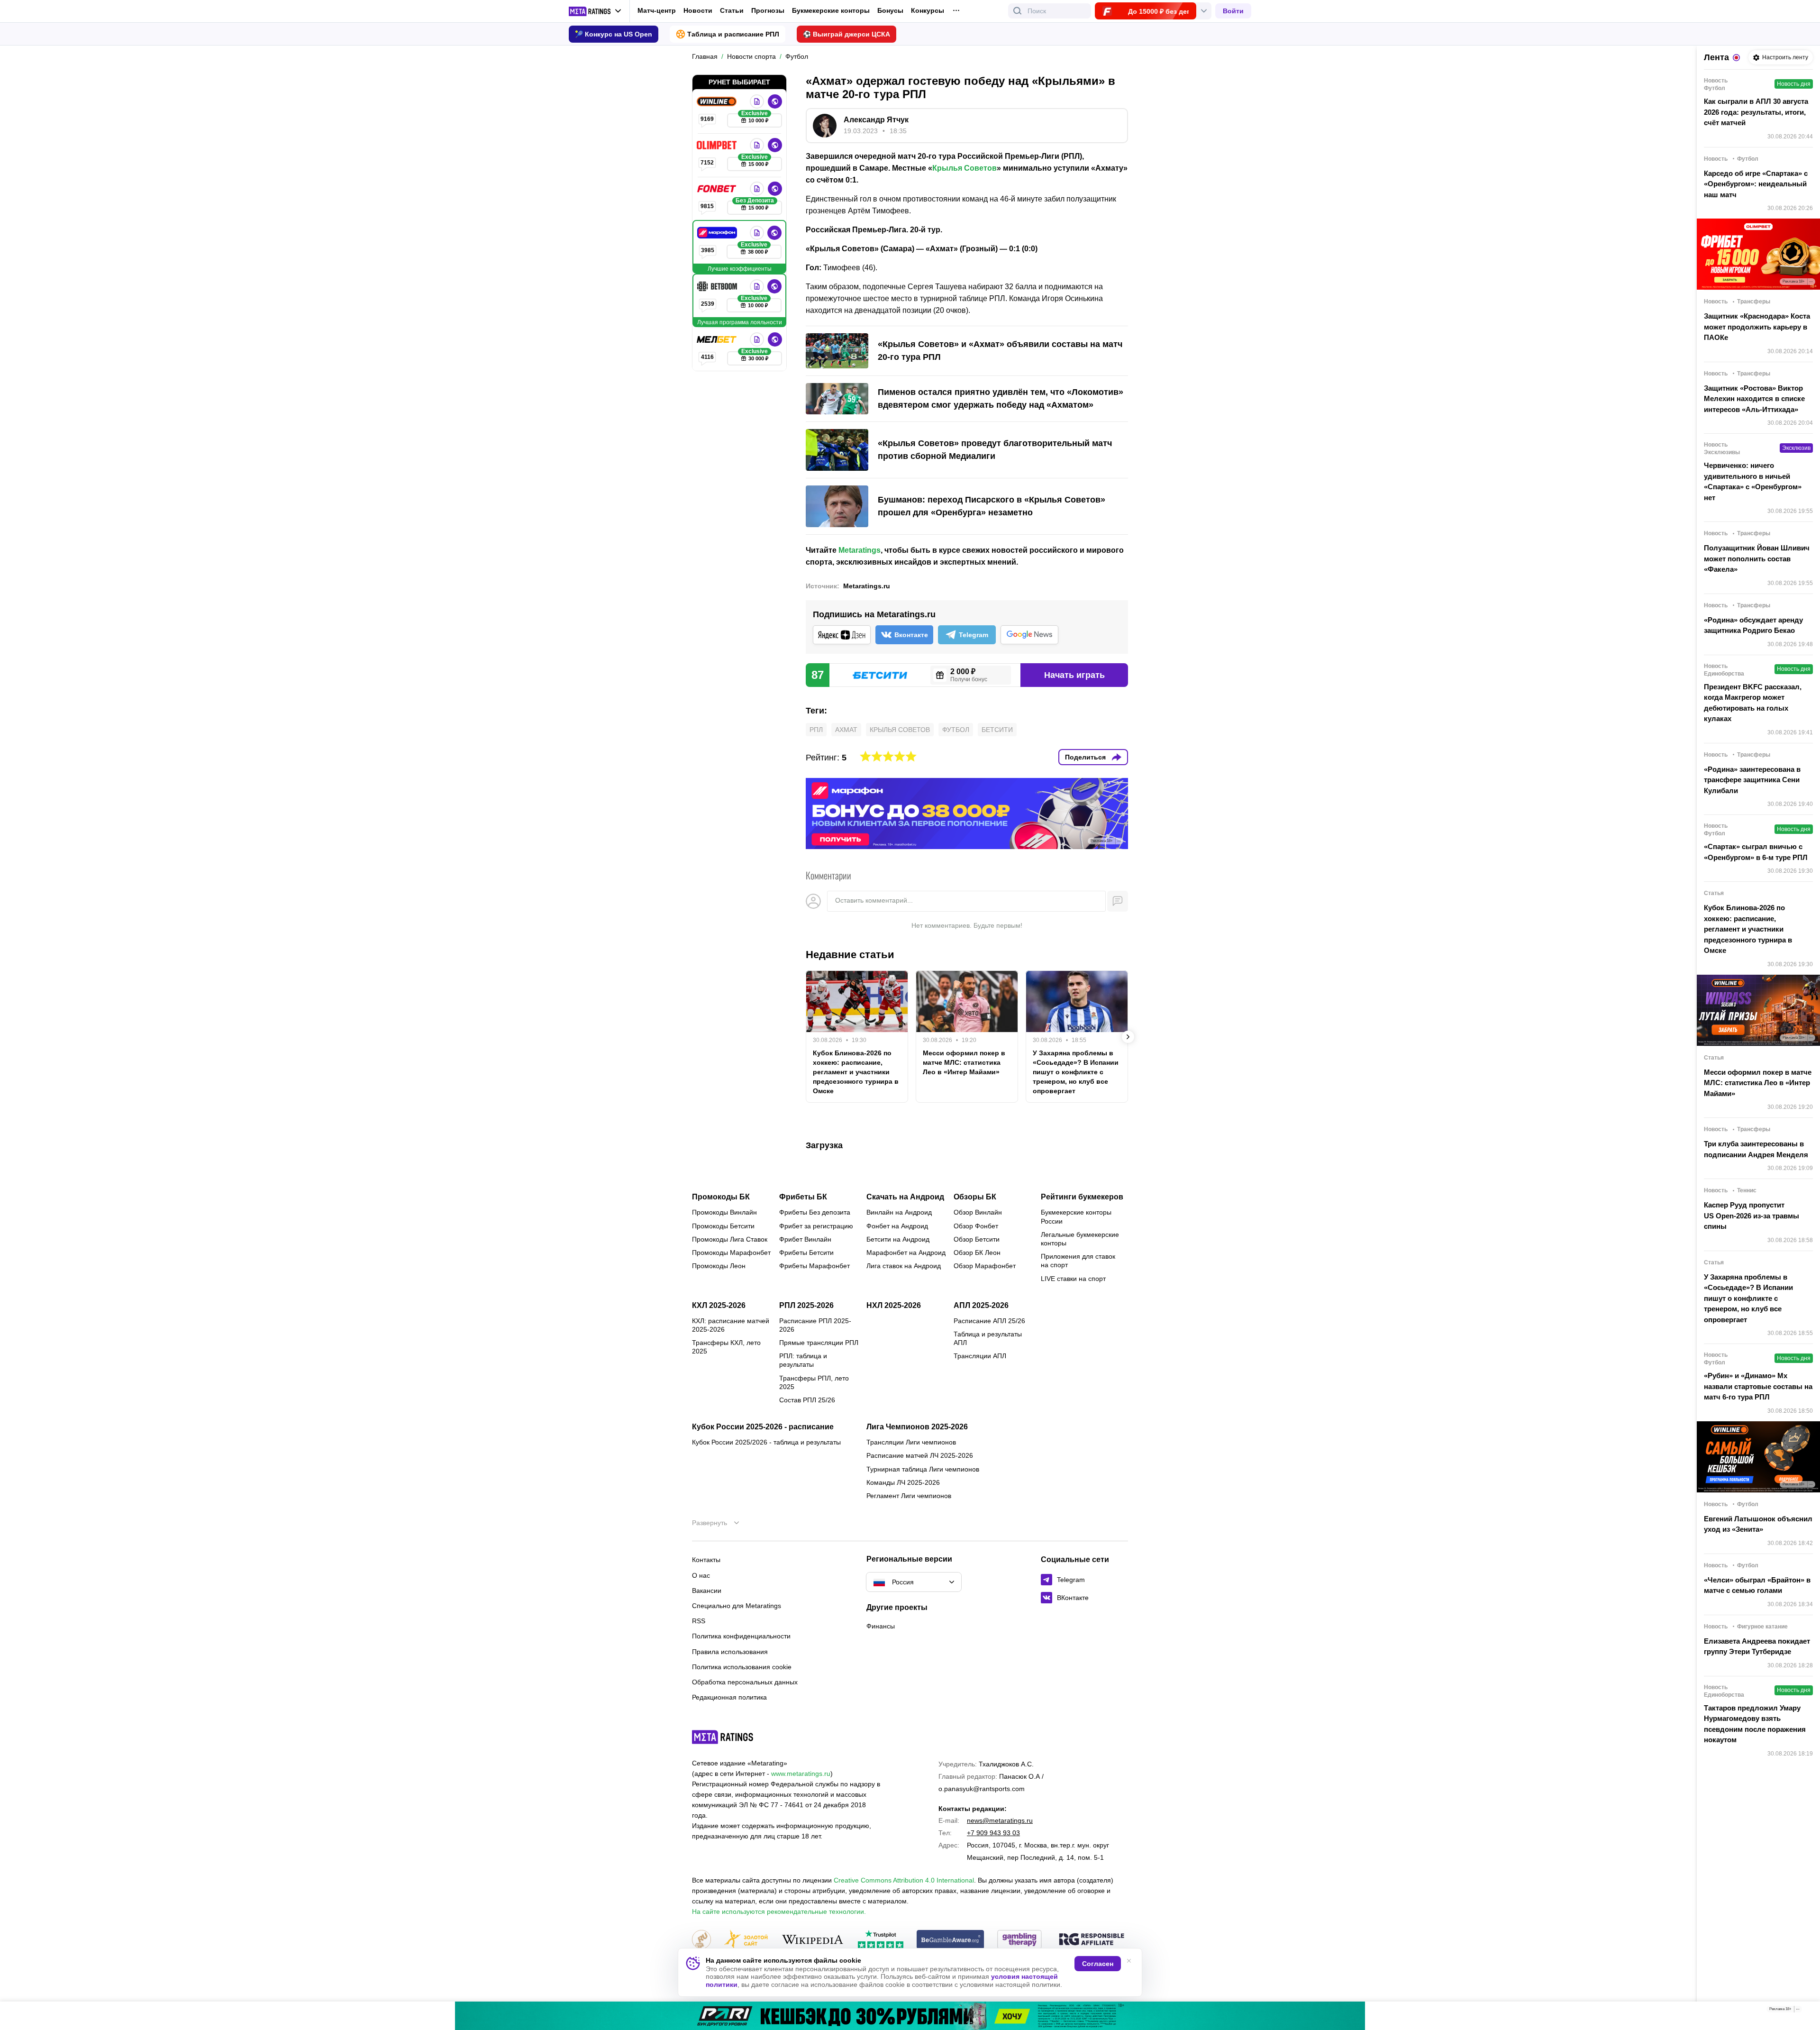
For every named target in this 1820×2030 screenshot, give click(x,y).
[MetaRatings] (723, 1737)
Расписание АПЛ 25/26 (989, 1321)
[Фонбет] (718, 189)
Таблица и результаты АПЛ (988, 1338)
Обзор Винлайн (978, 1212)
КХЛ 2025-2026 (719, 1306)
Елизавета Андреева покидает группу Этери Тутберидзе (1757, 1646)
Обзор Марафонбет (985, 1266)
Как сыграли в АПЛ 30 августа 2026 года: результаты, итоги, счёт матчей (1756, 112)
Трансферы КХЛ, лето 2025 (726, 1347)
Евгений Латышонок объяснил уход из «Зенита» (1758, 1524)
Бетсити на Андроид (898, 1239)
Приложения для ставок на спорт (1078, 1261)
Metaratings (860, 550)
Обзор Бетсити (977, 1239)
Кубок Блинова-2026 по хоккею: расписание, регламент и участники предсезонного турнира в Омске (856, 1072)
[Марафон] (718, 233)
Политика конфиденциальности (741, 1636)
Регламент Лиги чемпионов (909, 1496)
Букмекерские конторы (831, 10)
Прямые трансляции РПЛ (819, 1343)
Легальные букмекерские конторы (1080, 1239)
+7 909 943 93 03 (993, 1833)
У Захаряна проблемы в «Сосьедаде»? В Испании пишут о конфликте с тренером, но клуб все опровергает (1076, 1072)
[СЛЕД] (1128, 1037)
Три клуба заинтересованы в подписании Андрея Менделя (1756, 1149)
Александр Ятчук (876, 120)
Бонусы (890, 10)
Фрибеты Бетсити (806, 1253)
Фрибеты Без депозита (815, 1212)
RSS (699, 1621)
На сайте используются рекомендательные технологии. (779, 1911)
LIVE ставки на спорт (1073, 1279)
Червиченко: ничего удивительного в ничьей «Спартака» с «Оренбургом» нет (1753, 481)
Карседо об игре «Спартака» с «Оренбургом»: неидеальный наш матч (1756, 184)
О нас (701, 1575)
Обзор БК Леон (977, 1253)
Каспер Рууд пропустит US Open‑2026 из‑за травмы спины (1752, 1216)
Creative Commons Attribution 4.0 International (904, 1880)
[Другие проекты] (595, 11)
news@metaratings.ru (1000, 1820)
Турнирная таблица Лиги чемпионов (923, 1469)
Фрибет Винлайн (805, 1239)
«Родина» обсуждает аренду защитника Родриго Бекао (1753, 625)
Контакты (706, 1560)
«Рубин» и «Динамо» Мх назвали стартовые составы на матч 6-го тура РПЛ (1758, 1386)
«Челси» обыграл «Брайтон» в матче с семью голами (1757, 1585)
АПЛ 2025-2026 (981, 1306)
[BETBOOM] (718, 286)
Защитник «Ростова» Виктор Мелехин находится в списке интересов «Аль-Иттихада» (1754, 399)
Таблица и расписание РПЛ (733, 34)
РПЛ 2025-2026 (806, 1306)
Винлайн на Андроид (899, 1212)
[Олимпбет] (718, 145)
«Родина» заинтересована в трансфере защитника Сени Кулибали (1752, 780)
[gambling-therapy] (1019, 1940)
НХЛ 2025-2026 (894, 1306)
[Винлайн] (718, 101)
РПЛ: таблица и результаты (803, 1360)
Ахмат (846, 730)
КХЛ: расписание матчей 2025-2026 (731, 1325)
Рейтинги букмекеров (1082, 1197)
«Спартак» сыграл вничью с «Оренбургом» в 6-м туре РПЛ (1756, 852)
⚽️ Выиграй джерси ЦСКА (846, 34)
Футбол (956, 730)
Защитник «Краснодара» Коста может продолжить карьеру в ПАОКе (1757, 327)
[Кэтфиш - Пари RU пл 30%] (910, 2016)
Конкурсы (928, 10)
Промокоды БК (721, 1197)
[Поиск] (1018, 11)
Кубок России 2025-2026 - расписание (763, 1427)
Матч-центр (657, 10)
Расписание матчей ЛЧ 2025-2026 (920, 1455)
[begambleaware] (951, 1940)
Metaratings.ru (867, 586)
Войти (1233, 11)
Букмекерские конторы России (1076, 1216)
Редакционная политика (729, 1697)
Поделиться (1085, 757)
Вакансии (707, 1591)
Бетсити (997, 730)
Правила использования (730, 1652)
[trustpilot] (881, 1940)
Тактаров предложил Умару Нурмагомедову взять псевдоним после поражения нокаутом (1755, 1724)
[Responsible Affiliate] (1092, 1940)
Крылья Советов (965, 168)
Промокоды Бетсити (723, 1226)
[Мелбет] (718, 339)
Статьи (732, 10)
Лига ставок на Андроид (904, 1266)
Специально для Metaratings (737, 1606)
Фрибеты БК (803, 1197)
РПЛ (816, 730)
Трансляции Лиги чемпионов (911, 1442)
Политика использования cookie (742, 1667)
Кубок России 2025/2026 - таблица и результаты (766, 1442)
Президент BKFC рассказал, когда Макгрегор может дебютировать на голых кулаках (1753, 703)
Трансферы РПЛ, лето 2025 (814, 1382)
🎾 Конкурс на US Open (614, 34)
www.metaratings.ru (801, 1774)
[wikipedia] (813, 1940)
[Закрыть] (1806, 2011)
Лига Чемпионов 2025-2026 (917, 1427)
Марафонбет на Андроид (906, 1253)
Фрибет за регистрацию (816, 1226)
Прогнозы (768, 10)
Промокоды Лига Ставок (730, 1239)
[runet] (701, 1940)
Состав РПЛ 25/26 (807, 1400)
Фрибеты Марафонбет (814, 1266)
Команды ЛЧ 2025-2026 (903, 1482)
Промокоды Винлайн (724, 1212)
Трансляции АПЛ (980, 1356)
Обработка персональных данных (745, 1682)
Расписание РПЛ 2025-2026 (815, 1325)
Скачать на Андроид (905, 1197)
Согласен (1098, 1964)
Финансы (881, 1626)
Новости (698, 10)
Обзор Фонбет (976, 1226)
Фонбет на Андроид (897, 1226)
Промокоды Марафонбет (731, 1253)
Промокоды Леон (719, 1266)
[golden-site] (746, 1940)
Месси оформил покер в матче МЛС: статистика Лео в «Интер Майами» (964, 1062)
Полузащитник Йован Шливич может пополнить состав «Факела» (1757, 558)
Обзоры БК (975, 1197)
